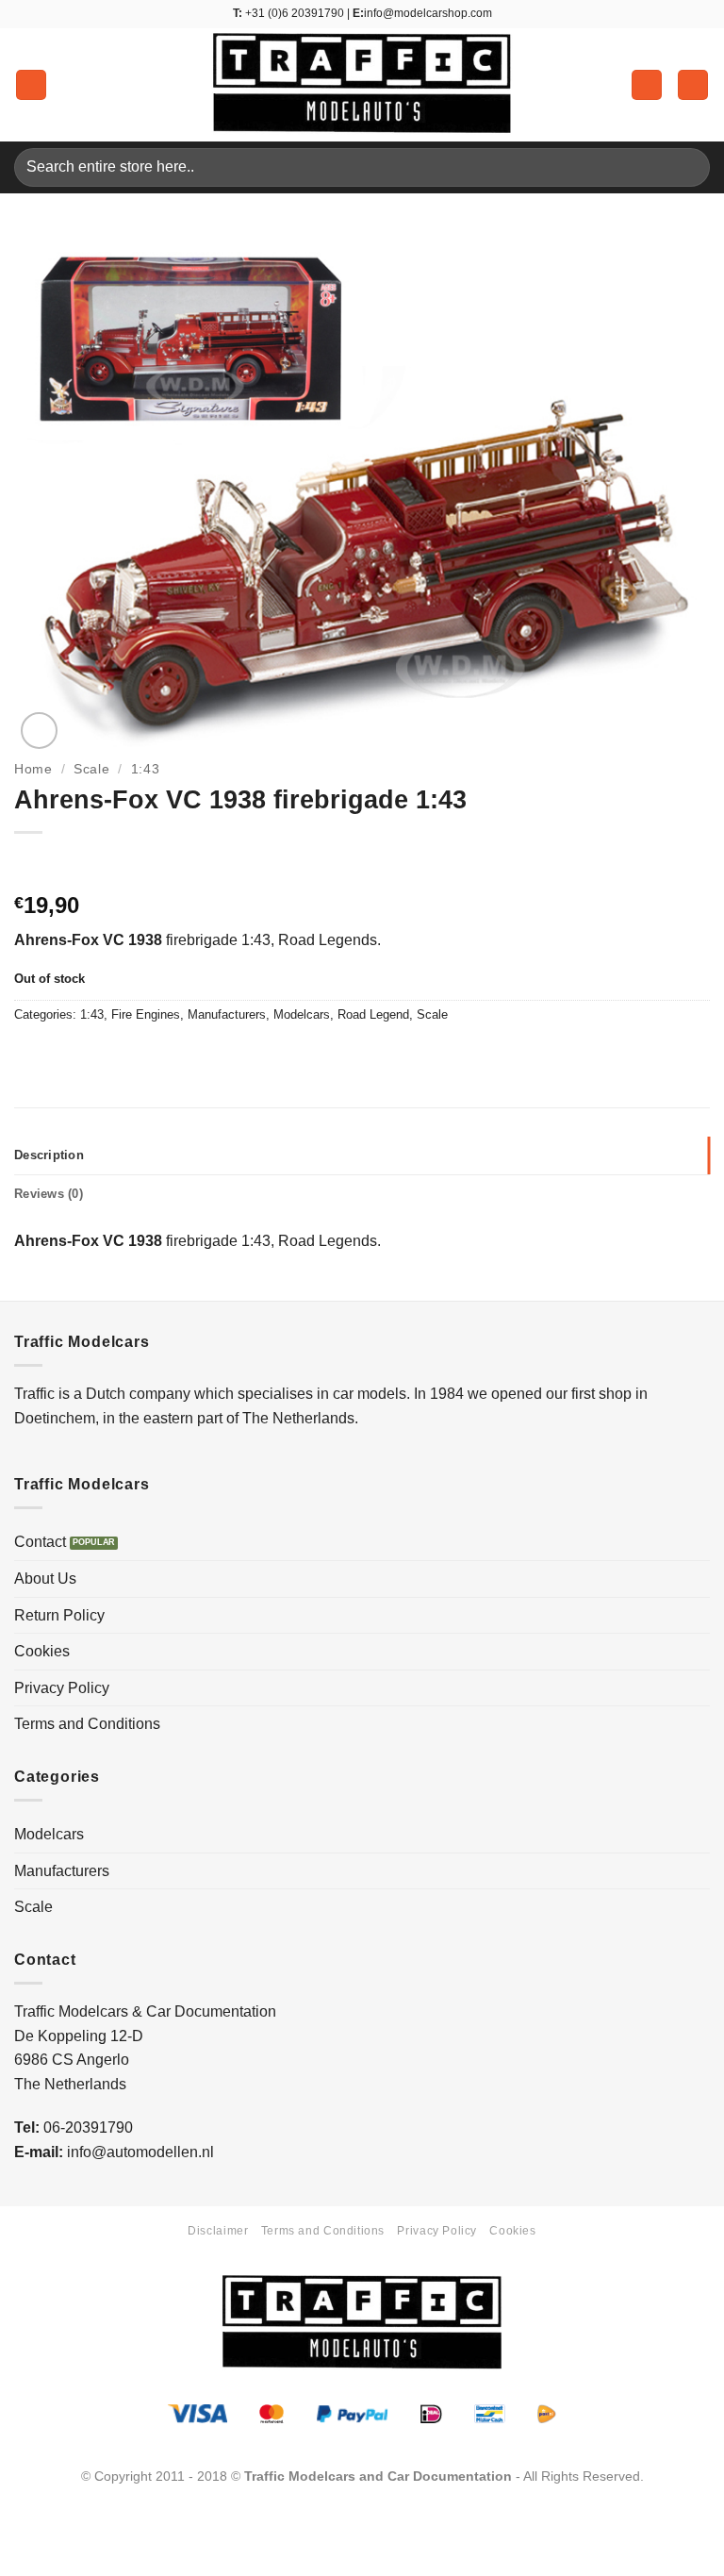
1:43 (146, 769)
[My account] (647, 85)
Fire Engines (146, 1014)
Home (33, 769)
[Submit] (688, 167)
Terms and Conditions (87, 1724)
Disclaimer (218, 2231)
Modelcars (302, 1014)
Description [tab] (49, 1155)
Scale (91, 769)
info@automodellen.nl (140, 2152)
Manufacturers (227, 1014)
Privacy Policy (62, 1688)
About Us (45, 1579)
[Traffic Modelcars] (362, 85)
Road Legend (373, 1014)
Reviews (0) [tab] (49, 1194)
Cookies (42, 1651)
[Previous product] (68, 864)
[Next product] (31, 864)
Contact (40, 1542)
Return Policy (59, 1615)
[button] (31, 85)
